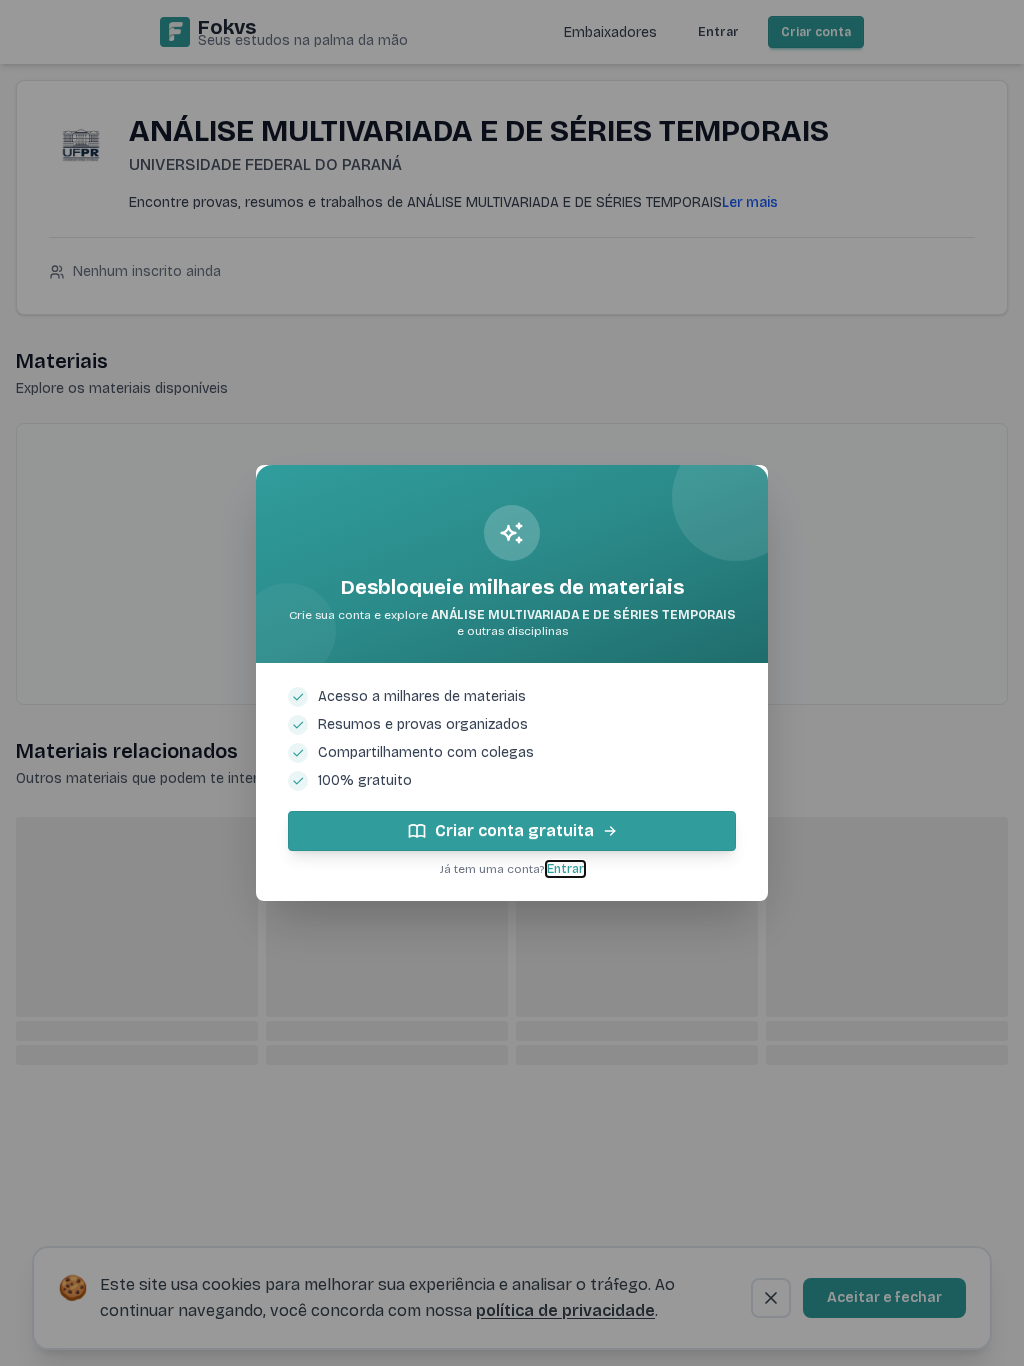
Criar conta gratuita (514, 830)
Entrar (565, 869)
